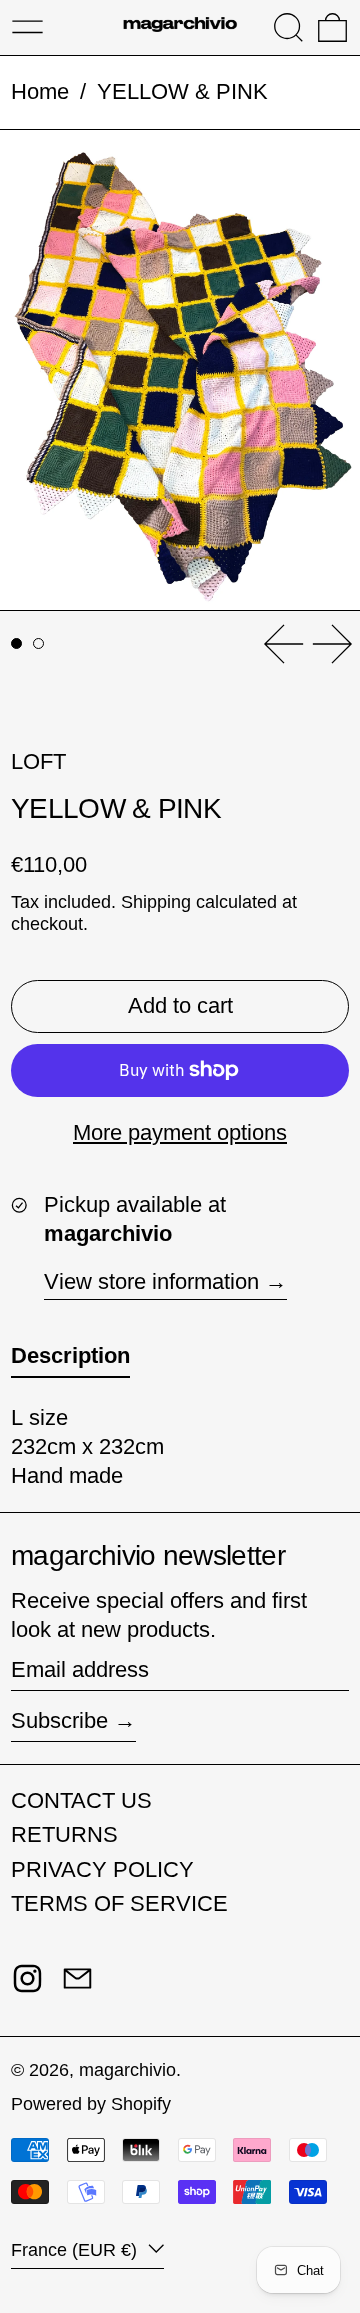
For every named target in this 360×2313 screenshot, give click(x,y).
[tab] (16, 643)
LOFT (38, 761)
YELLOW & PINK (182, 91)
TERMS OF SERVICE (119, 1903)
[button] (288, 27)
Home (40, 91)
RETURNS (64, 1834)
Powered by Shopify (91, 2104)
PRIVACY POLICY (102, 1869)
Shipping (156, 902)
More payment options (180, 1132)
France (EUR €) (76, 2250)
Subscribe (59, 1720)
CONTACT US (81, 1800)
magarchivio (127, 2070)
